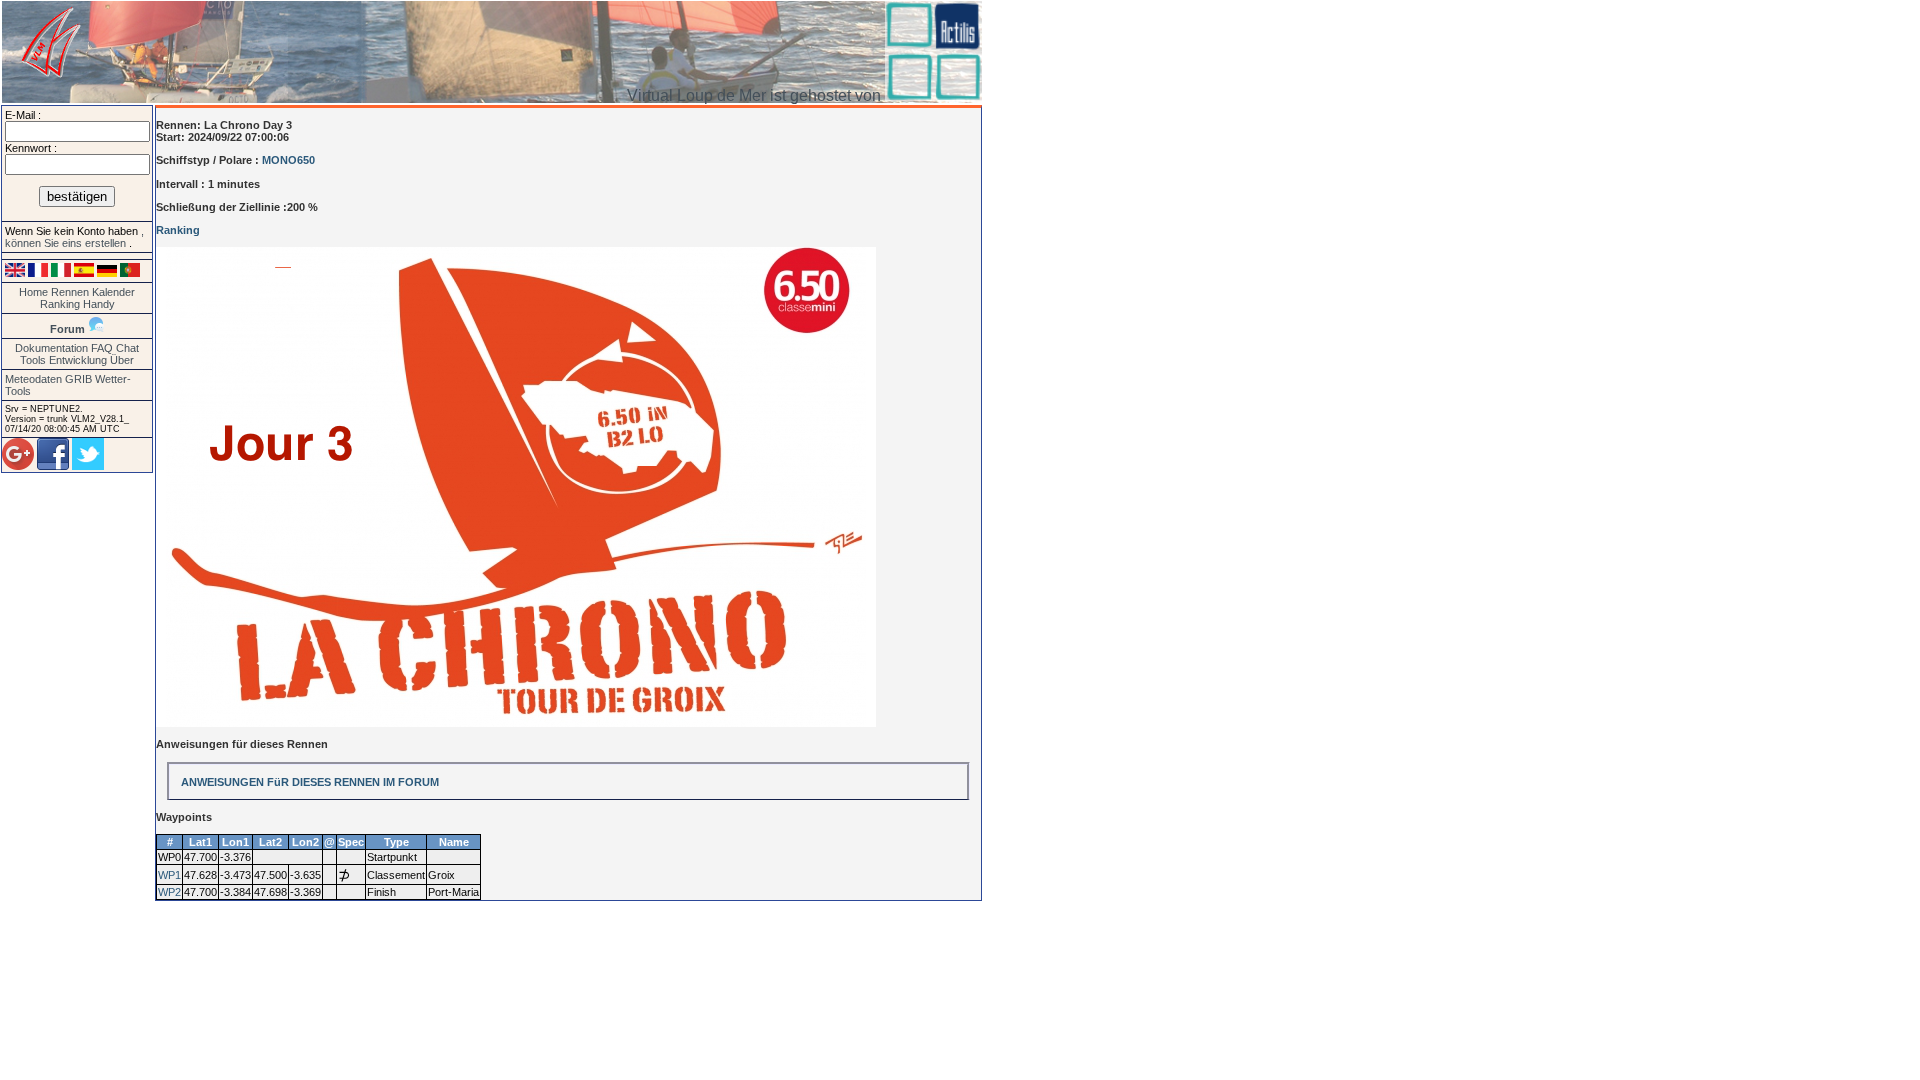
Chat (127, 348)
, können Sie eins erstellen (74, 237)
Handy (99, 304)
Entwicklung (78, 360)
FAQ (102, 348)
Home (33, 292)
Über (122, 360)
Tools (33, 360)
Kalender (113, 292)
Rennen (70, 292)
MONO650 (288, 160)
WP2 (169, 892)
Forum (67, 329)
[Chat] (96, 329)
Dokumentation (51, 348)
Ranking (60, 304)
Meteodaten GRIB (48, 379)
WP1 (169, 875)
